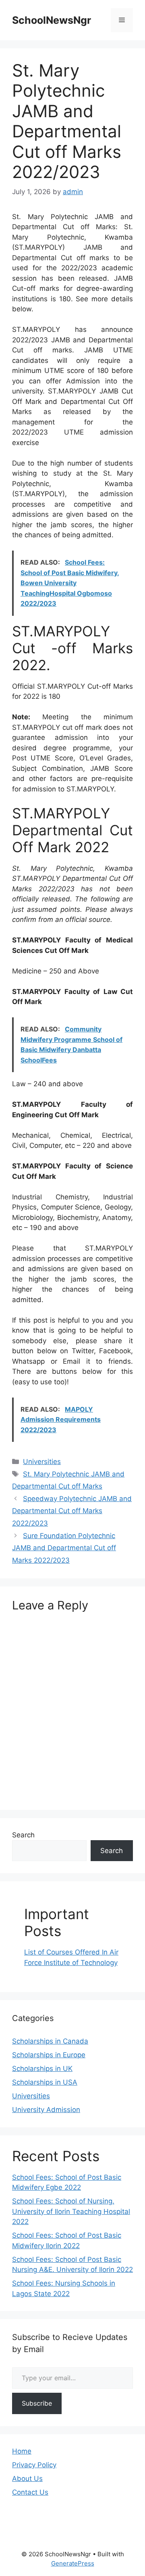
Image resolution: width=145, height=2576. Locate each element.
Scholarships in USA (45, 2082)
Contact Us (30, 2492)
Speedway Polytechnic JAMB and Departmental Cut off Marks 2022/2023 (72, 1511)
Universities (42, 1462)
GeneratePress (73, 2563)
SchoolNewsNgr (52, 20)
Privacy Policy (34, 2465)
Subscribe (37, 2403)
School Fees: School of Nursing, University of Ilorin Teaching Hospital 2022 (71, 2211)
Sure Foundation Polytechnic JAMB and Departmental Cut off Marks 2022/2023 (64, 1548)
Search (23, 1835)
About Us (27, 2479)
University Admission (46, 2110)
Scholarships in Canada (50, 2041)
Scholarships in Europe (49, 2055)
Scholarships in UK (42, 2069)
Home (22, 2451)
